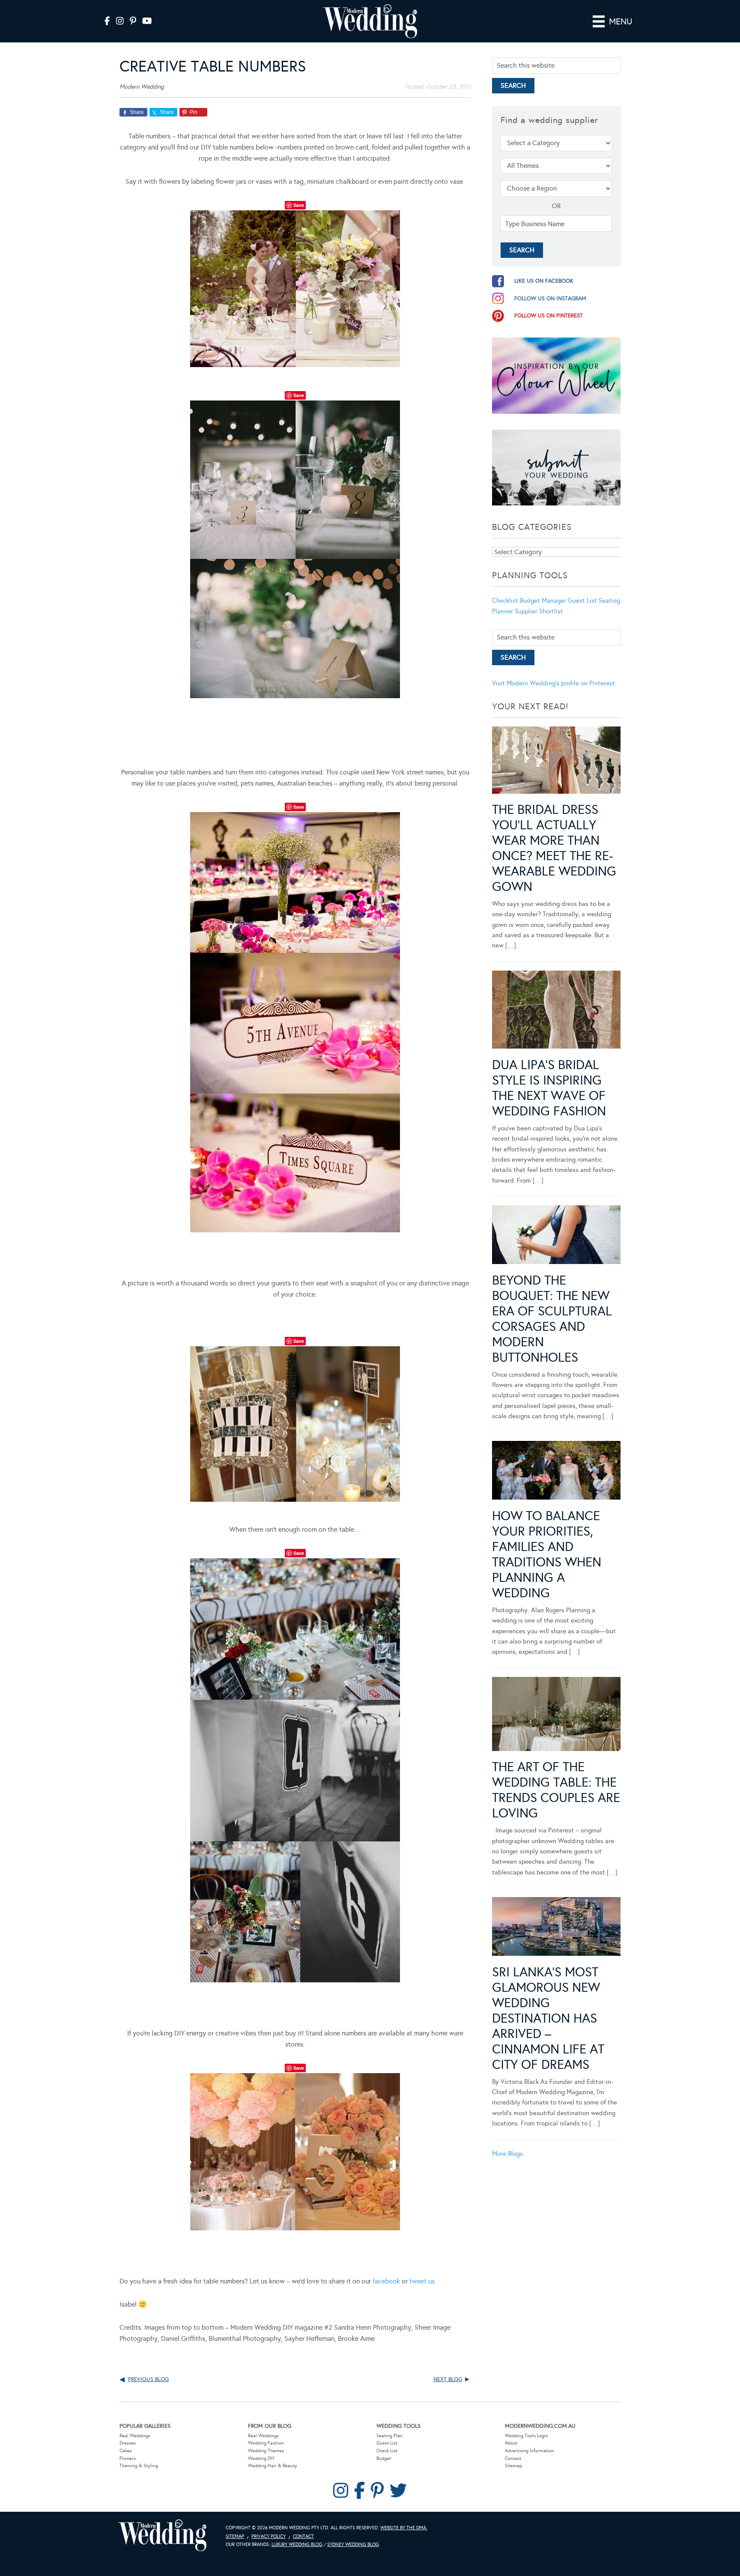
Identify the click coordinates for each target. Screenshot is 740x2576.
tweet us (422, 2281)
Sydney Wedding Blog (353, 2545)
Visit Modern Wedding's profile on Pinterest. (554, 683)
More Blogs (507, 2154)
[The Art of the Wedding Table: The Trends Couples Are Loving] (556, 1716)
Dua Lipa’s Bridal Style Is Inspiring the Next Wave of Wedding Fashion (549, 1088)
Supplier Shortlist (539, 611)
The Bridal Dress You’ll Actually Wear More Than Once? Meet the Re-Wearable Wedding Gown (554, 848)
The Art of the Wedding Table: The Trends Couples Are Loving (556, 1790)
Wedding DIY (261, 2458)
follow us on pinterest (549, 316)
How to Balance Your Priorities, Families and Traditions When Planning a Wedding (547, 1554)
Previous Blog (148, 2379)
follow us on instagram (550, 299)
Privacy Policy (269, 2536)
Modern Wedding (162, 2536)
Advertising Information (530, 2451)
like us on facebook (544, 281)
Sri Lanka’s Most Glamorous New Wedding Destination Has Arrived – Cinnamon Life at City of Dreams (548, 2018)
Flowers (128, 2458)
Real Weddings (135, 2436)
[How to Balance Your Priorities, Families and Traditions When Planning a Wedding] (556, 1472)
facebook (386, 2281)
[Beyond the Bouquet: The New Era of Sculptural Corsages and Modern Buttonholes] (556, 1236)
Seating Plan (389, 2436)
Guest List (582, 601)
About (511, 2443)
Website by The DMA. (404, 2528)
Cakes (126, 2451)
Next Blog (448, 2379)
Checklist (505, 601)
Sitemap (513, 2466)
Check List (387, 2451)
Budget (384, 2458)
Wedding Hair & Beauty (273, 2466)
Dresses (128, 2443)
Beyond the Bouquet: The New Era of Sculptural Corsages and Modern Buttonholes (552, 1319)
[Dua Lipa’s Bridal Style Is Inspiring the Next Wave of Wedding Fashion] (556, 1011)
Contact (513, 2458)
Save (299, 205)
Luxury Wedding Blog (297, 2545)
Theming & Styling (139, 2466)
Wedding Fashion (266, 2443)
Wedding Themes (266, 2451)
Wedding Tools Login (527, 2436)
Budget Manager (543, 601)
